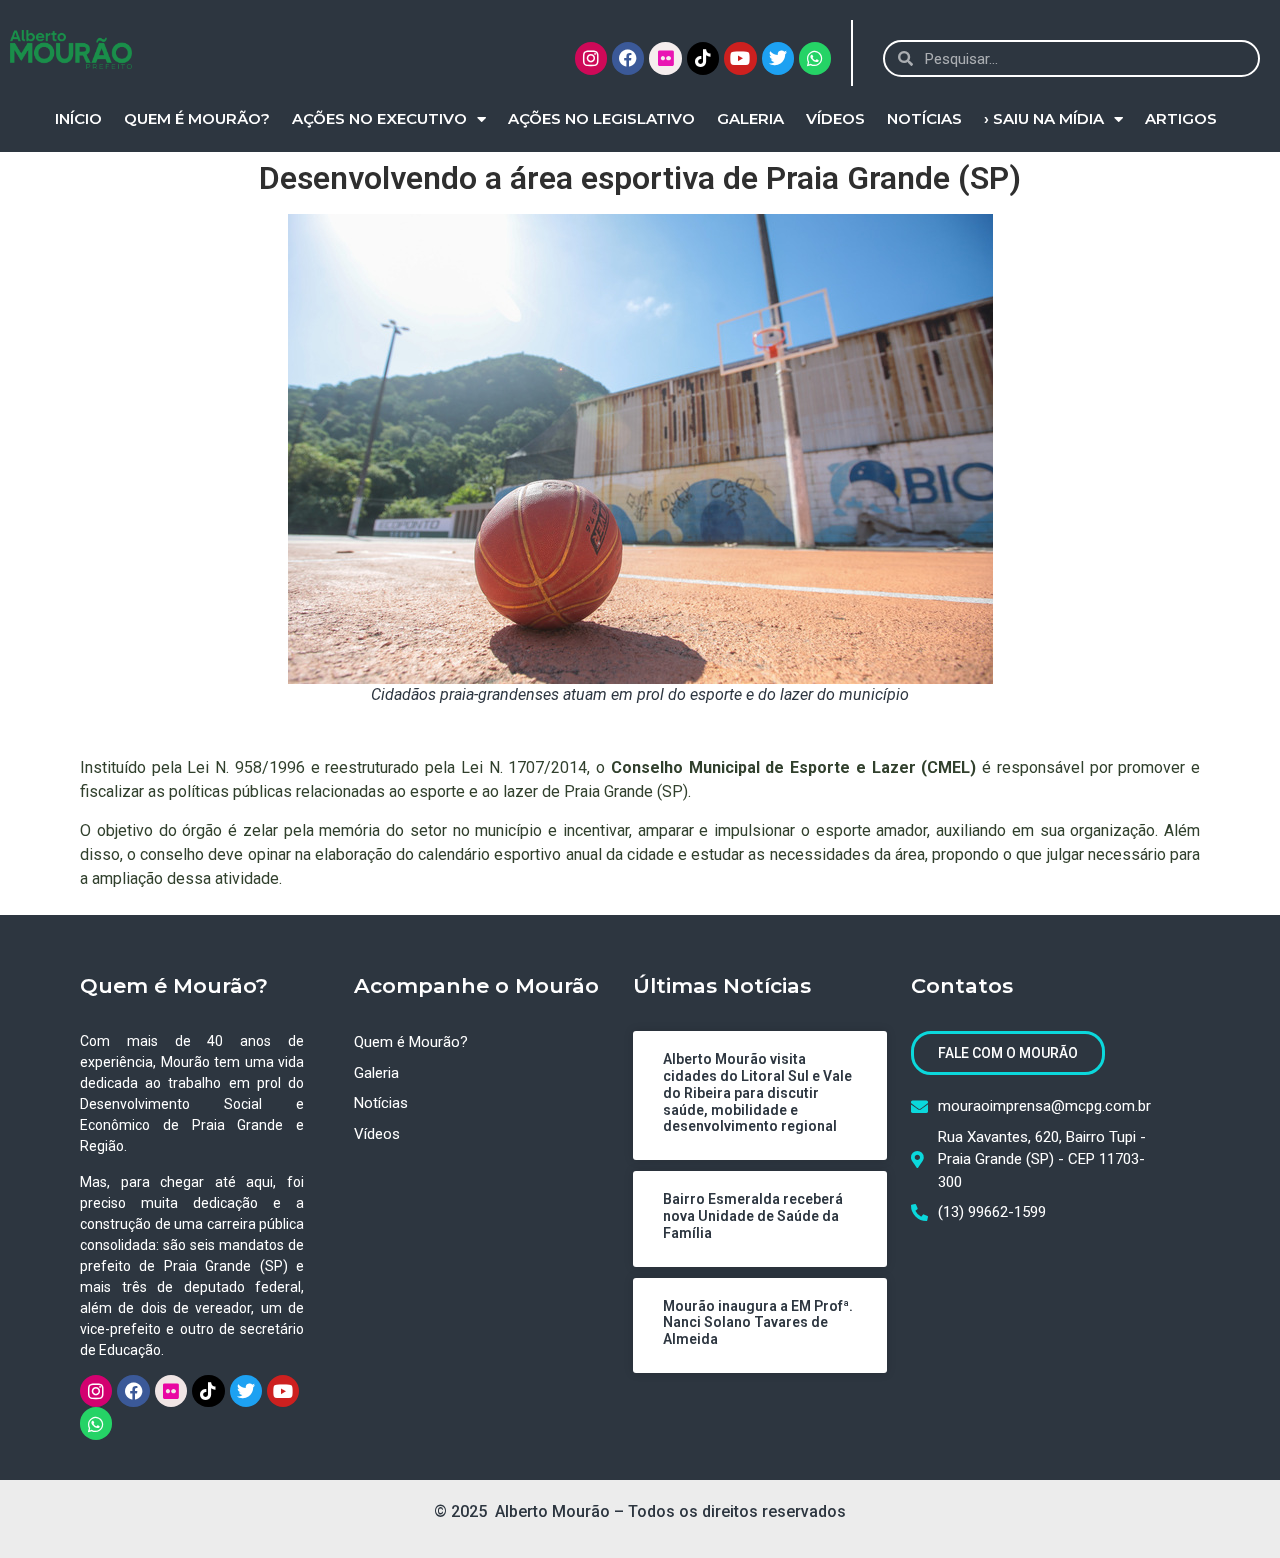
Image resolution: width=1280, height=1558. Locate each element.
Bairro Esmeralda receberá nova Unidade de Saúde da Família (753, 1216)
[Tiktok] (703, 58)
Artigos (1181, 118)
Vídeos (835, 118)
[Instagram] (591, 58)
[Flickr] (665, 58)
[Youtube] (740, 58)
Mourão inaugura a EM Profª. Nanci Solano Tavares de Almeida (758, 1323)
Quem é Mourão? (197, 118)
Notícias (924, 118)
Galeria (750, 118)
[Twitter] (778, 58)
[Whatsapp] (815, 58)
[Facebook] (628, 58)
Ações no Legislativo (601, 118)
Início (78, 118)
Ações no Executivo (379, 118)
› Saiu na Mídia (1044, 118)
